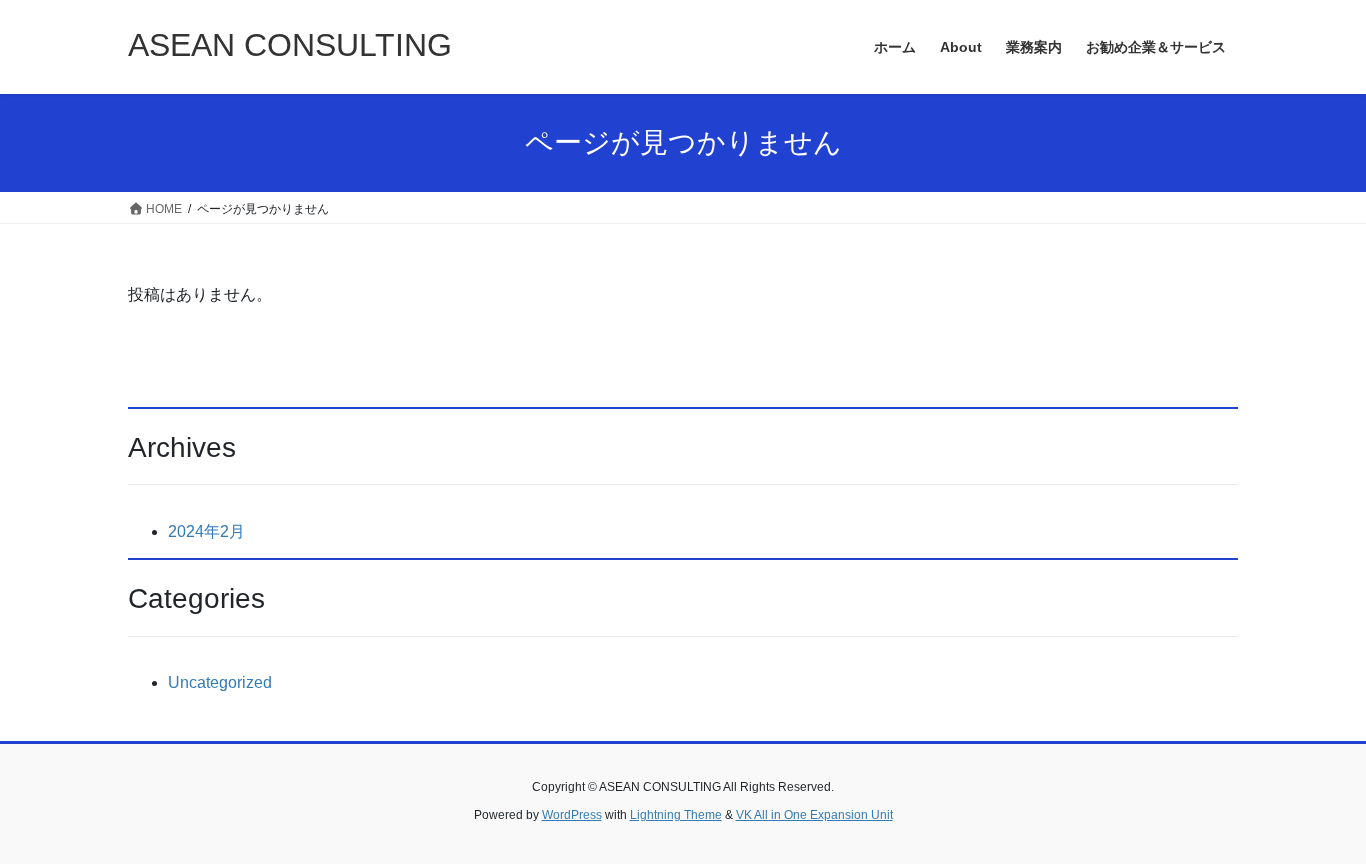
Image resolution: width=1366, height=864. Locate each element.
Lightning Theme (676, 815)
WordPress (572, 815)
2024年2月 (206, 531)
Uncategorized (220, 682)
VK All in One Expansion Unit (814, 815)
